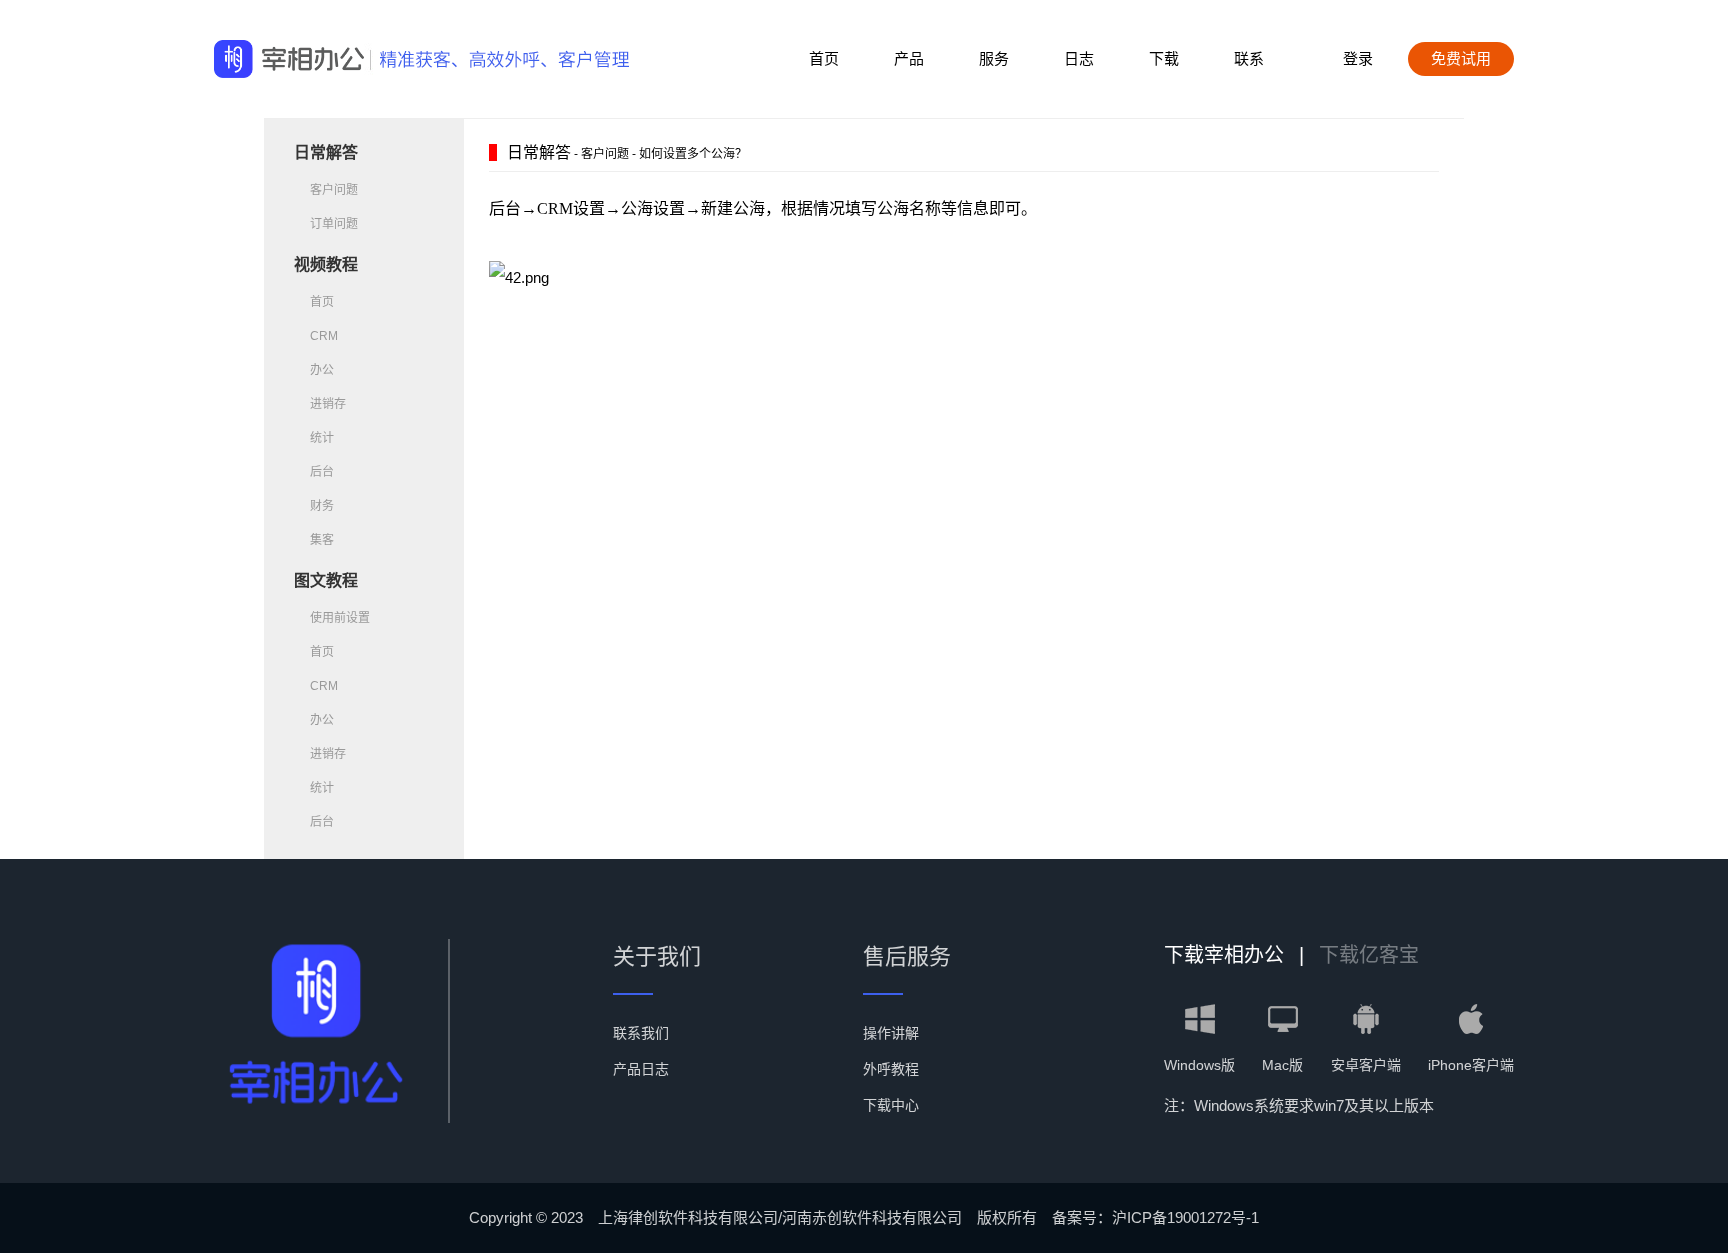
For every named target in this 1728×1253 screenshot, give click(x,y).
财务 (322, 506)
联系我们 (641, 1033)
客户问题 (334, 190)
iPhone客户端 (1471, 1065)
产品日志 (641, 1069)
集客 (322, 540)
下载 (1164, 58)
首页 (824, 58)
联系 (1249, 58)
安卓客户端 (1366, 1065)
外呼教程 (891, 1069)
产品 (909, 58)
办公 (322, 370)
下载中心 (891, 1105)
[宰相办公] (289, 59)
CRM (324, 336)
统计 (322, 438)
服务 (994, 58)
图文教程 (326, 580)
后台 (322, 472)
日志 (1079, 58)
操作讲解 (891, 1033)
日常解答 (326, 152)
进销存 (328, 404)
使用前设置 (340, 618)
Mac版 (1282, 1065)
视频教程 (326, 264)
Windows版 (1199, 1065)
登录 (1358, 58)
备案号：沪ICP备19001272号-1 (1155, 1217)
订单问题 (334, 224)
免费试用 (1461, 58)
